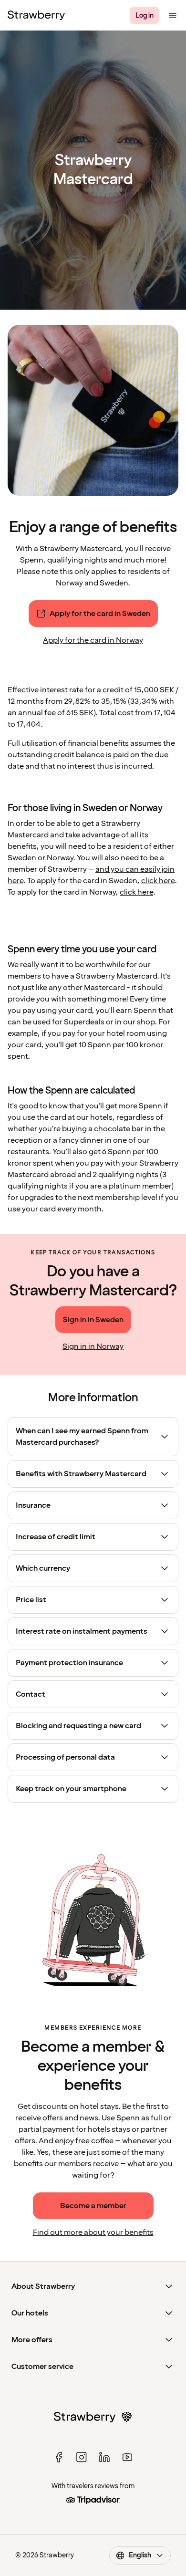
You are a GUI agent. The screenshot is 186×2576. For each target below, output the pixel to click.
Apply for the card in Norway (93, 640)
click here (158, 881)
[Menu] (173, 15)
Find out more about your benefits (93, 2232)
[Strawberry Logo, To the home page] (36, 15)
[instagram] (82, 2457)
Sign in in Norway (93, 1346)
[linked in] (104, 2457)
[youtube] (127, 2457)
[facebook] (59, 2457)
